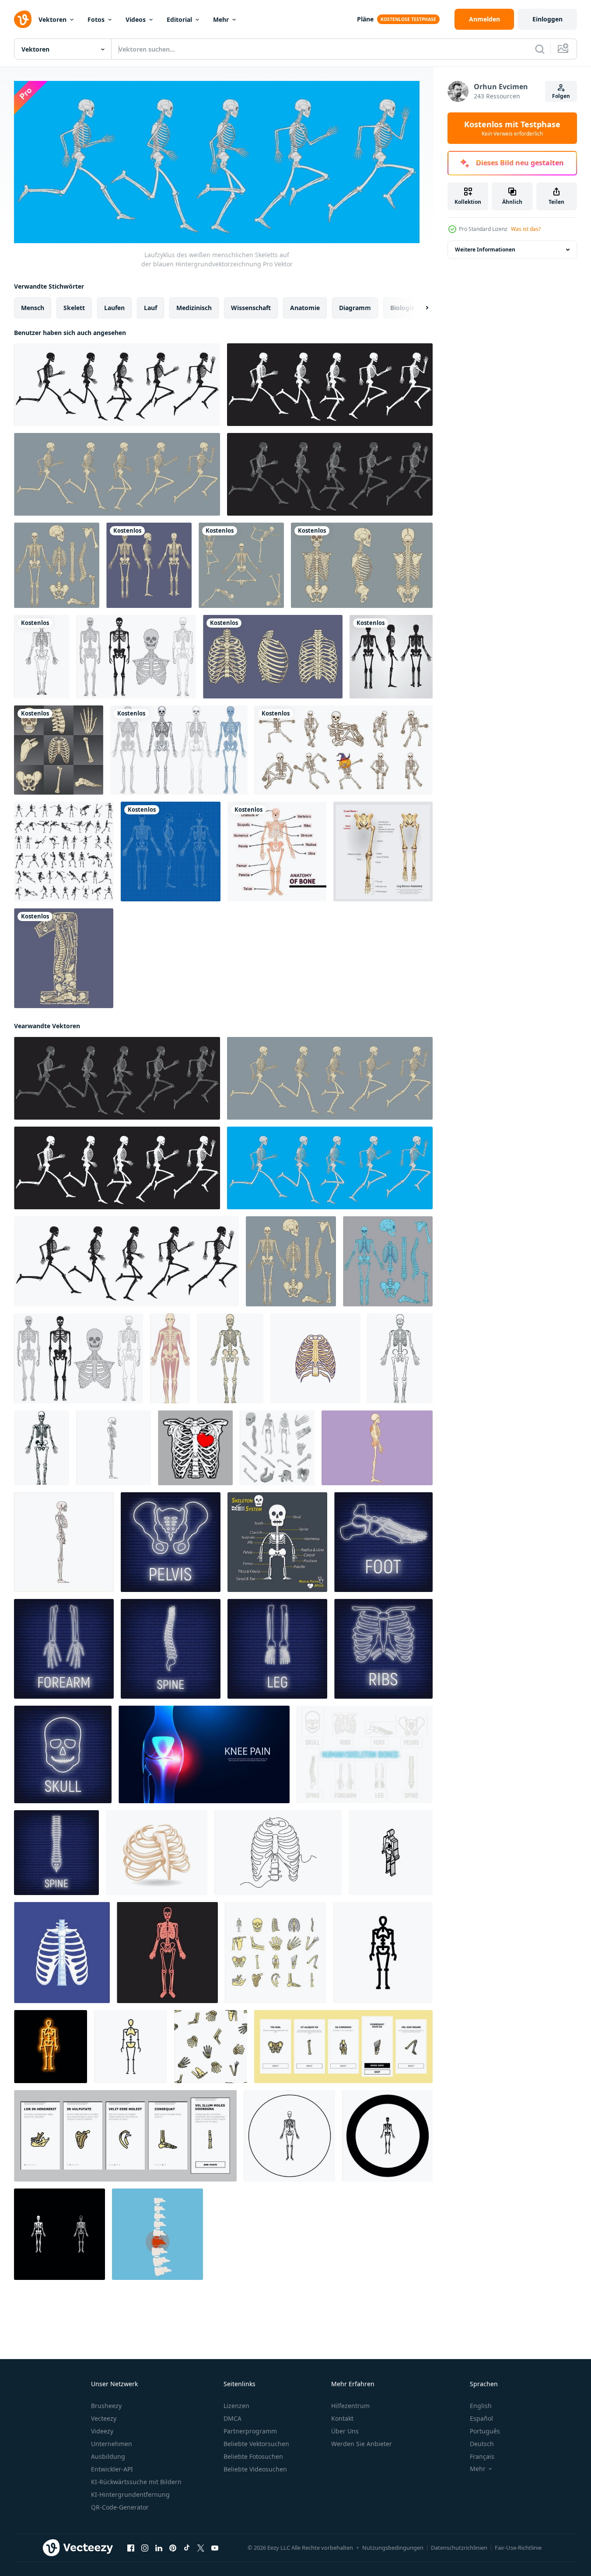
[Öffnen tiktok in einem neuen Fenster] (187, 2548)
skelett (74, 307)
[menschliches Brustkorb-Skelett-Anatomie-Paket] (273, 657)
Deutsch (482, 2444)
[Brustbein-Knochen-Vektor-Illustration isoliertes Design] (315, 1358)
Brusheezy (106, 2406)
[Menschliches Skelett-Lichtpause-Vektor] (171, 852)
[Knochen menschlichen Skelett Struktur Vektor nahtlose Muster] (211, 2046)
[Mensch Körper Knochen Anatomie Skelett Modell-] (230, 1358)
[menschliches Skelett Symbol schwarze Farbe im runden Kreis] (289, 2135)
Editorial (179, 19)
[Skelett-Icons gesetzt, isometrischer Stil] (277, 1447)
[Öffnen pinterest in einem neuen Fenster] (173, 2548)
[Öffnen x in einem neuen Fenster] (201, 2548)
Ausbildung (108, 2456)
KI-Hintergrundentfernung (130, 2494)
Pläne (365, 19)
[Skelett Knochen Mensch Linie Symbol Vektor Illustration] (383, 1952)
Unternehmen (112, 2444)
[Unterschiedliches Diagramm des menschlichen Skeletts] (179, 750)
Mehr (221, 19)
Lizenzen (236, 2406)
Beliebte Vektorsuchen (256, 2444)
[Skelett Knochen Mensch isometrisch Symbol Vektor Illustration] (391, 1852)
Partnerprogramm (250, 2431)
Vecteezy (104, 2418)
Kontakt (342, 2418)
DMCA (233, 2418)
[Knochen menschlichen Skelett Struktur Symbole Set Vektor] (275, 1952)
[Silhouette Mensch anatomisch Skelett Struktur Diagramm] (42, 1447)
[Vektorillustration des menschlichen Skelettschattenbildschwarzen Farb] (391, 657)
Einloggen (547, 19)
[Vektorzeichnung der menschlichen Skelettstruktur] (57, 565)
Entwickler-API (112, 2469)
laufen (114, 307)
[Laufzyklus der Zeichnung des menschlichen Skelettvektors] (117, 474)
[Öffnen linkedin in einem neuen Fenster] (159, 2548)
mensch (33, 307)
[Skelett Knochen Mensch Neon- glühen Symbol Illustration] (51, 2046)
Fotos (96, 19)
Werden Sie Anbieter (362, 2444)
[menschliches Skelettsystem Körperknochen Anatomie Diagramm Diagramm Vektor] (170, 1358)
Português (485, 2431)
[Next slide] (420, 307)
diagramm (355, 307)
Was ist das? (526, 229)
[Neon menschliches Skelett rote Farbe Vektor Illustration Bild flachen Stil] (167, 1952)
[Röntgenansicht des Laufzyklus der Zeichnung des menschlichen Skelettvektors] (330, 474)
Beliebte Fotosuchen (253, 2456)
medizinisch (194, 307)
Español (481, 2418)
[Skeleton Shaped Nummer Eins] (64, 958)
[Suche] (540, 49)
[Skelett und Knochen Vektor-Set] (136, 657)
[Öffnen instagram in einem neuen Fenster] (145, 2548)
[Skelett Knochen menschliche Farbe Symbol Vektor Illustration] (131, 2046)
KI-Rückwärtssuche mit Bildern (136, 2482)
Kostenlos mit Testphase (512, 128)
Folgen (561, 96)
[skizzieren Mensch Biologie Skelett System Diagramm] (400, 1358)
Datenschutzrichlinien (459, 2548)
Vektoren (52, 19)
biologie (402, 307)
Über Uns (345, 2431)
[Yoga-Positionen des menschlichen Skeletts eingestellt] (241, 565)
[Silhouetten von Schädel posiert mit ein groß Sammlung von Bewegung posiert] (64, 852)
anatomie (305, 307)
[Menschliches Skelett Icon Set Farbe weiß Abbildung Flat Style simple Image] (59, 2234)
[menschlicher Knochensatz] (59, 750)
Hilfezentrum (350, 2406)
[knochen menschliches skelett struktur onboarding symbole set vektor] (343, 2046)
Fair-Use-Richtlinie (518, 2548)
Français (482, 2456)
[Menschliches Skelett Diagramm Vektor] (149, 565)
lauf (150, 307)
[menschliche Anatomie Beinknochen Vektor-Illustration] (383, 852)
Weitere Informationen (485, 250)
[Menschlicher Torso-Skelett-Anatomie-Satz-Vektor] (362, 565)
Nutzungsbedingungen (393, 2548)
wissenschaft (251, 307)
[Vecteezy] (23, 19)
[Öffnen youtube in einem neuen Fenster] (215, 2548)
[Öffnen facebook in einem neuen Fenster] (131, 2548)
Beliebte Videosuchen (255, 2469)
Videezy (102, 2431)
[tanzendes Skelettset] (344, 750)
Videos (136, 19)
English (481, 2406)
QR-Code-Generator (120, 2507)
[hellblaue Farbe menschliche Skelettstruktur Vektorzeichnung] (388, 1261)
